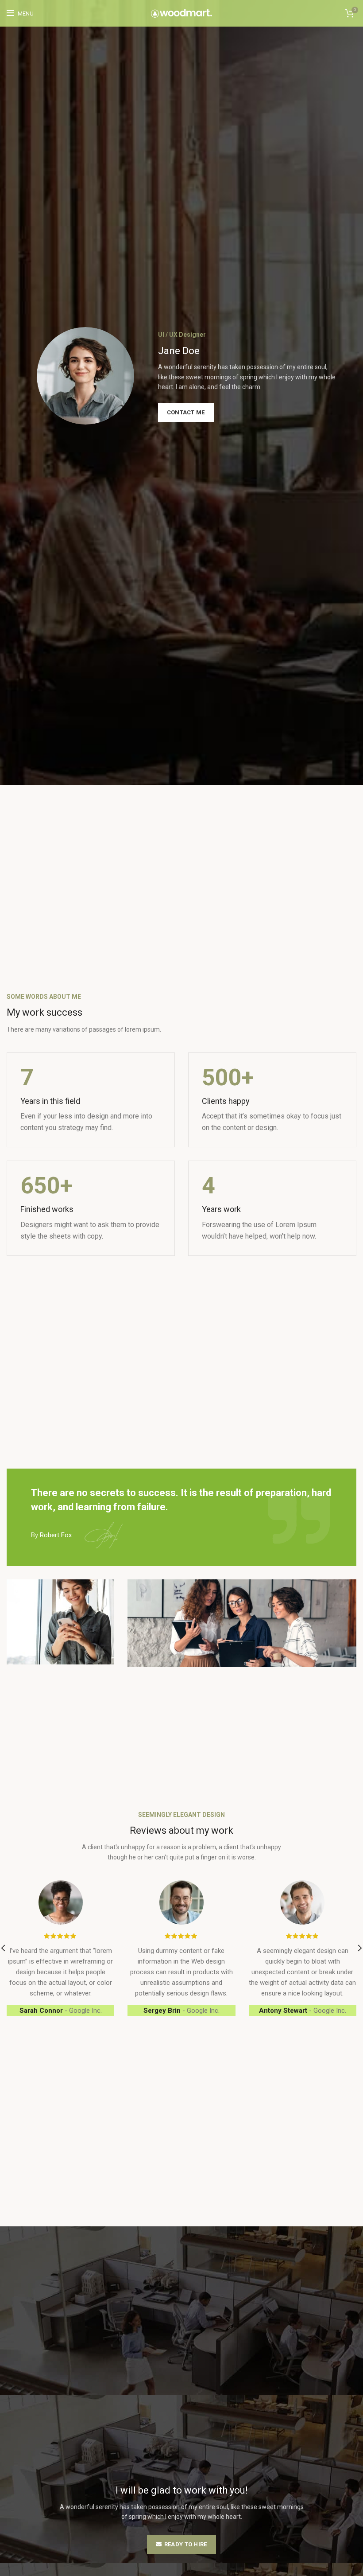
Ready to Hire (186, 2544)
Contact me (186, 412)
